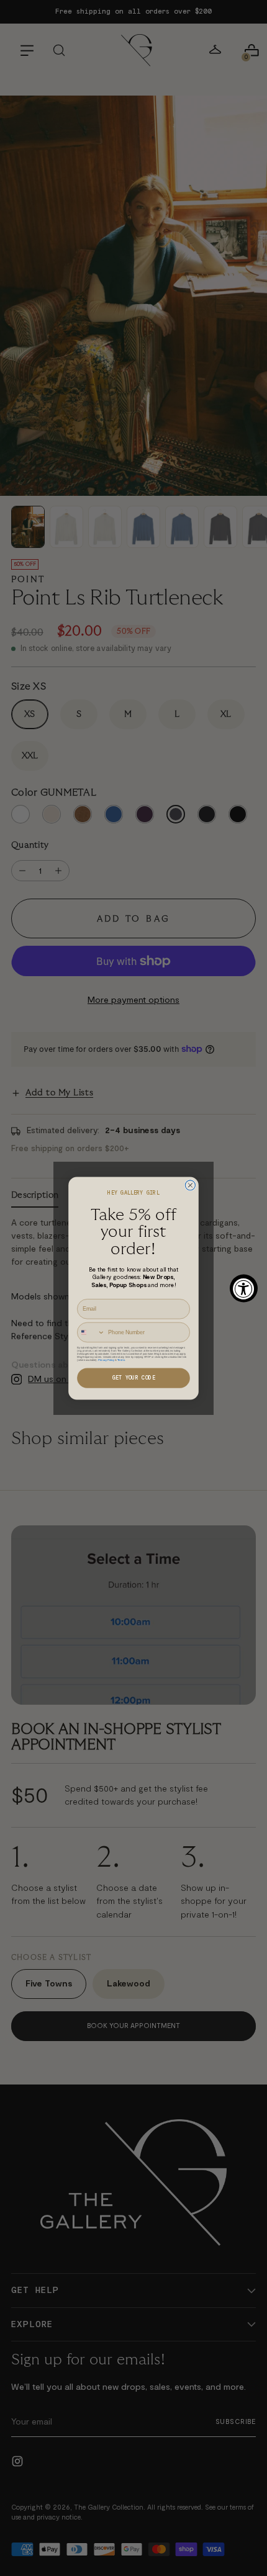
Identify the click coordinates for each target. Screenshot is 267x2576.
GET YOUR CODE (134, 1378)
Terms (121, 1359)
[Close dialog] (190, 1185)
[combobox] (91, 1332)
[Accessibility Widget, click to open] (244, 1288)
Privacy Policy (106, 1359)
